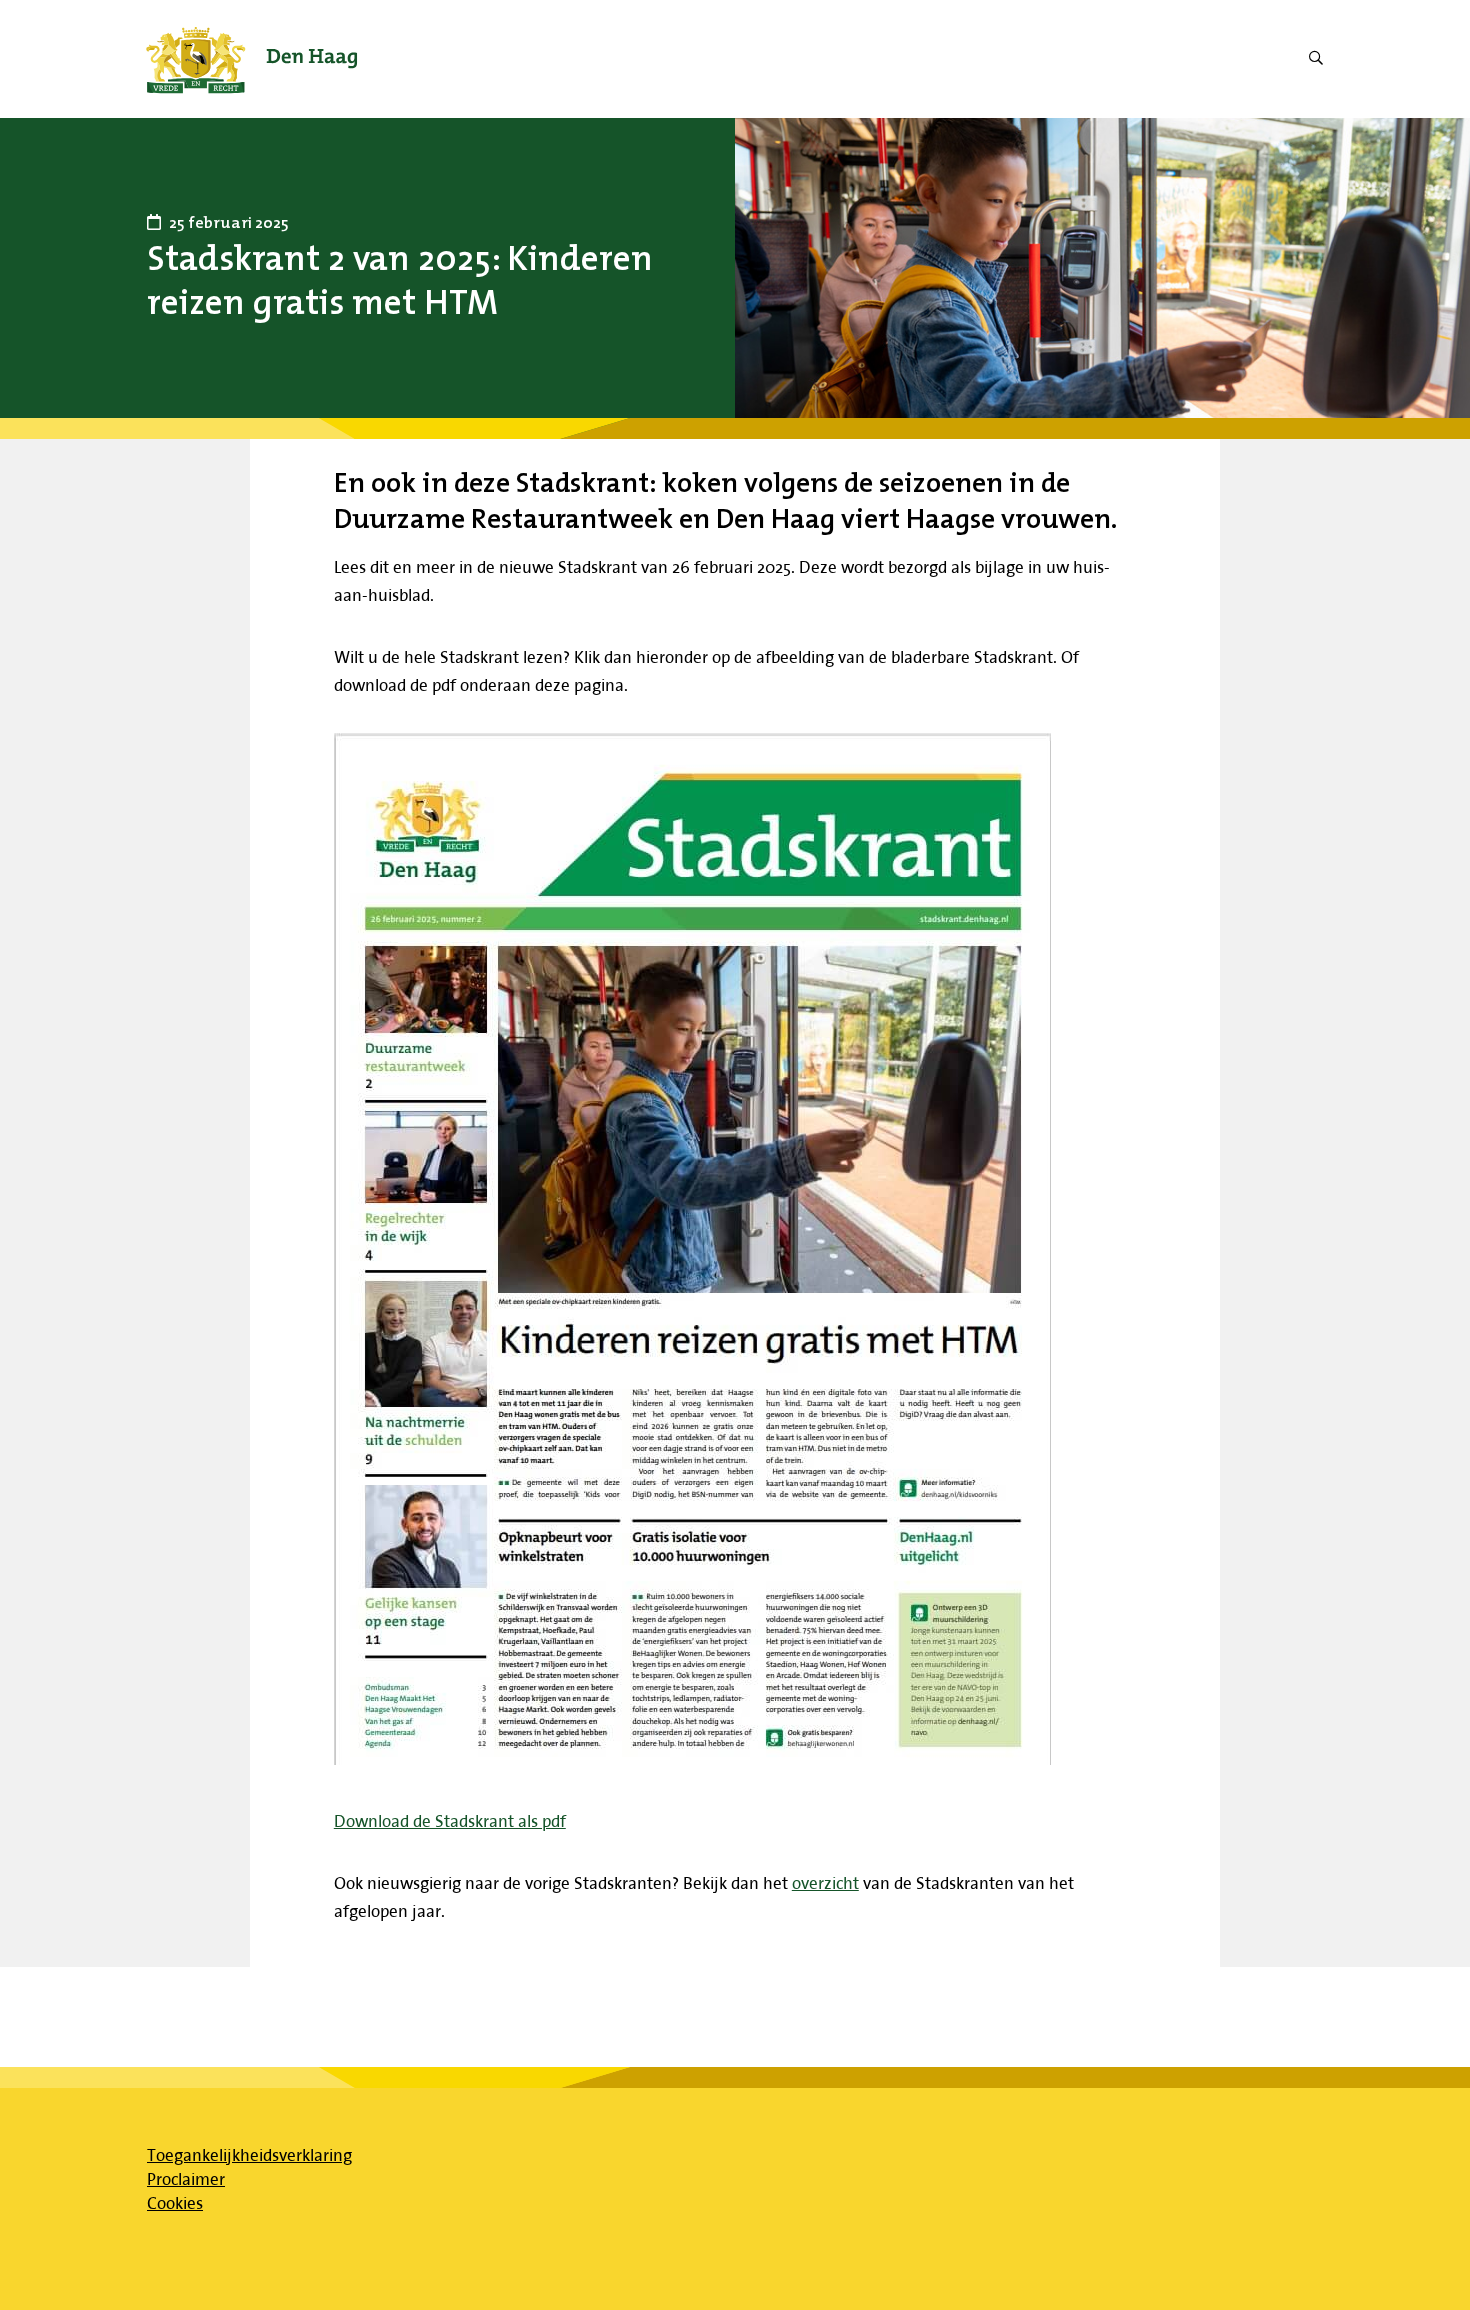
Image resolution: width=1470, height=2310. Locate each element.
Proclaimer (186, 2178)
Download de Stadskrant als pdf (450, 1820)
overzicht (825, 1882)
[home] (251, 59)
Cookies (175, 2202)
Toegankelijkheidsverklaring (249, 2154)
